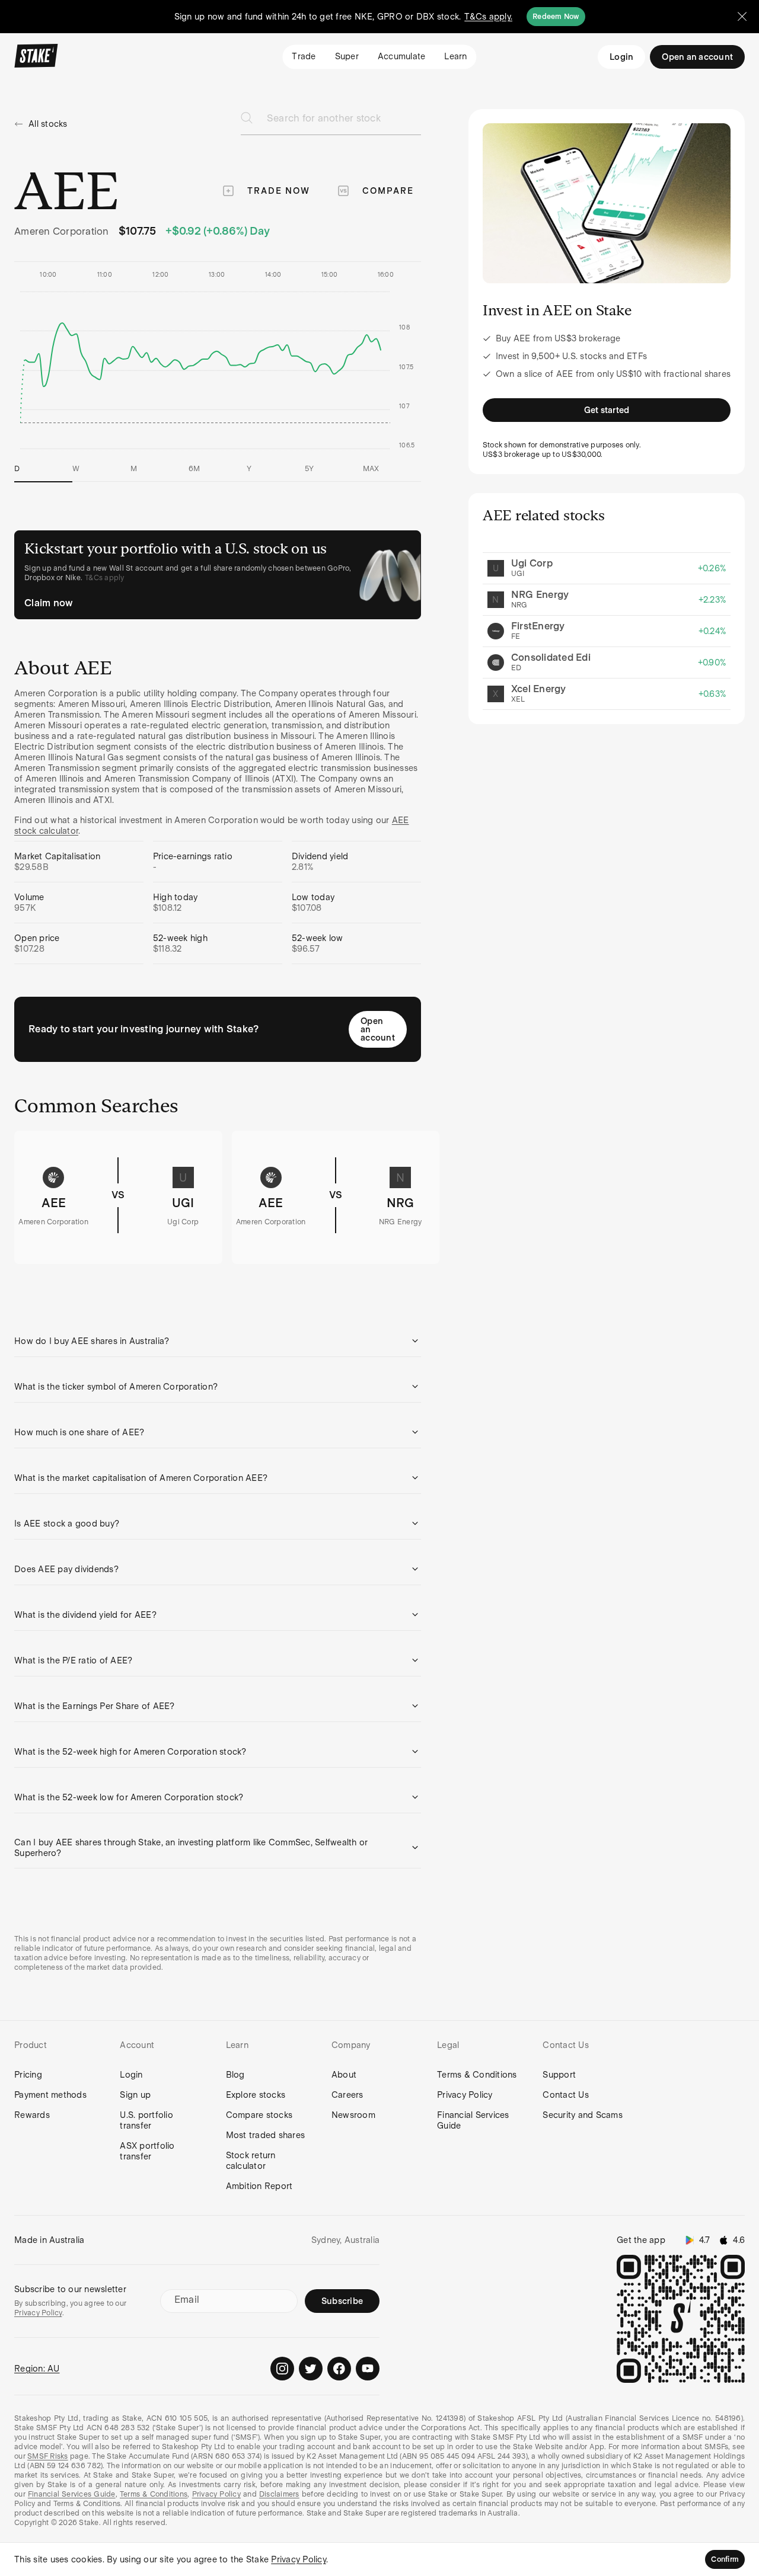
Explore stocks (256, 2095)
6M (194, 469)
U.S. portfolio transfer (146, 2120)
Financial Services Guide (473, 2120)
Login (621, 57)
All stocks (48, 124)
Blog (235, 2075)
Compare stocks (259, 2115)
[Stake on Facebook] (339, 2369)
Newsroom (353, 2115)
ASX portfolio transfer (147, 2151)
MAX (371, 469)
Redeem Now (556, 17)
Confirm (725, 2559)
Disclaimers (279, 2494)
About (344, 2075)
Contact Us (566, 2095)
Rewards (32, 2115)
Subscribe (342, 2301)
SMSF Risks (48, 2456)
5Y (310, 469)
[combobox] (344, 122)
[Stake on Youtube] (368, 2369)
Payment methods (50, 2095)
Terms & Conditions (477, 2075)
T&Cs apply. (488, 17)
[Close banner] (742, 17)
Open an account (378, 1029)
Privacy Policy (465, 2095)
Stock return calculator (251, 2161)
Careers (347, 2095)
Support (559, 2075)
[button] (218, 1341)
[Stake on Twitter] (311, 2369)
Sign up (135, 2095)
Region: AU (37, 2369)
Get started (607, 410)
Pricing (28, 2075)
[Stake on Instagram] (282, 2369)
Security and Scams (583, 2115)
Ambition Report (259, 2186)
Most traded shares (266, 2135)
